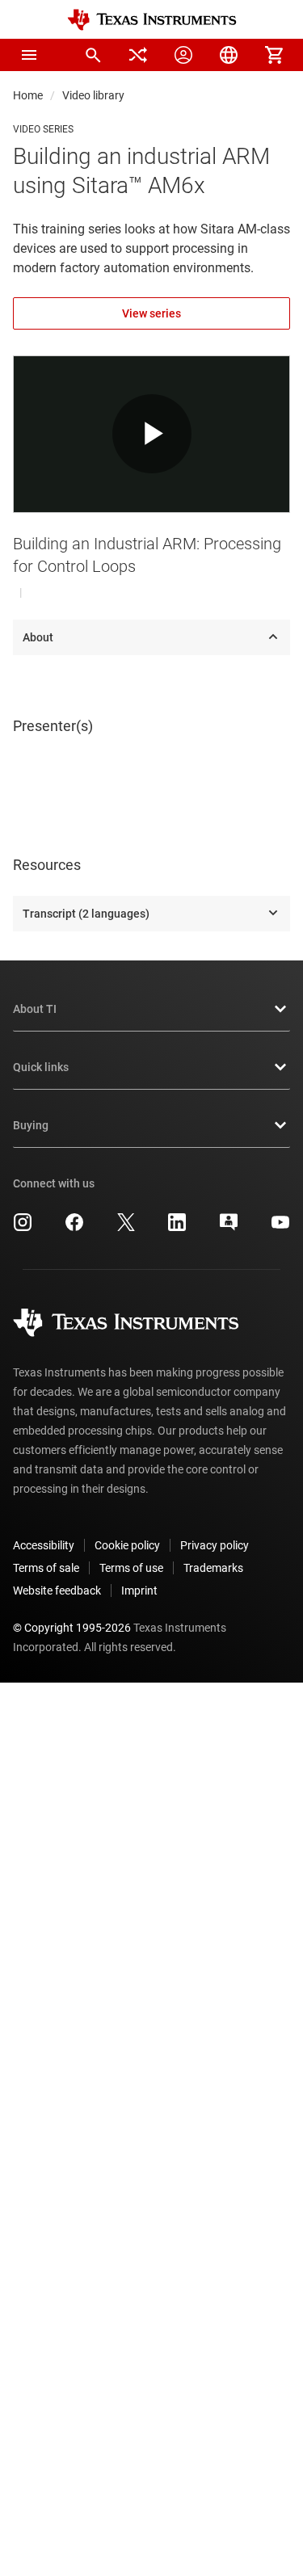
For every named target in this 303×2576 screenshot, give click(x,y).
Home (28, 95)
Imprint (139, 1591)
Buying (31, 1125)
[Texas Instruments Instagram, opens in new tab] (23, 1228)
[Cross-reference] (138, 55)
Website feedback (57, 1591)
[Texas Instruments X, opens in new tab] (126, 1228)
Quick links (41, 1067)
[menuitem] (93, 55)
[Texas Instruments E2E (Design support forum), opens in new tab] (229, 1228)
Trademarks (213, 1568)
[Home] (152, 20)
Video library (93, 95)
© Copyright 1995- (72, 1628)
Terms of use (131, 1568)
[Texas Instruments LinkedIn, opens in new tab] (177, 1228)
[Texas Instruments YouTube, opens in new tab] (280, 1228)
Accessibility (44, 1545)
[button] (29, 55)
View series (151, 313)
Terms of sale (46, 1568)
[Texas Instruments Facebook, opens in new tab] (74, 1228)
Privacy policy (215, 1545)
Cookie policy (127, 1545)
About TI (35, 1009)
